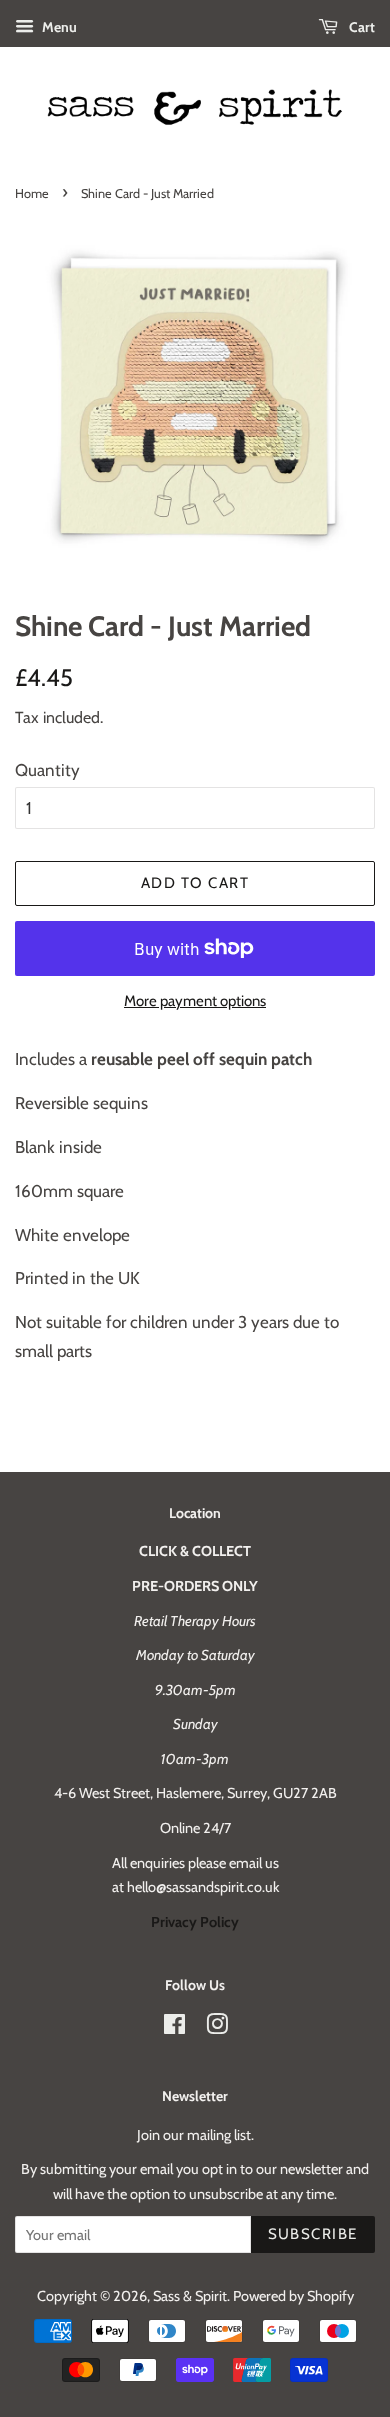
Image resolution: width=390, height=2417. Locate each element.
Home (32, 193)
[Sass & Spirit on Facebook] (174, 2028)
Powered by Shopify (293, 2296)
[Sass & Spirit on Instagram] (217, 2028)
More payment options (195, 1001)
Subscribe (313, 2234)
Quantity (47, 770)
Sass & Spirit (190, 2296)
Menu (58, 27)
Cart (360, 27)
